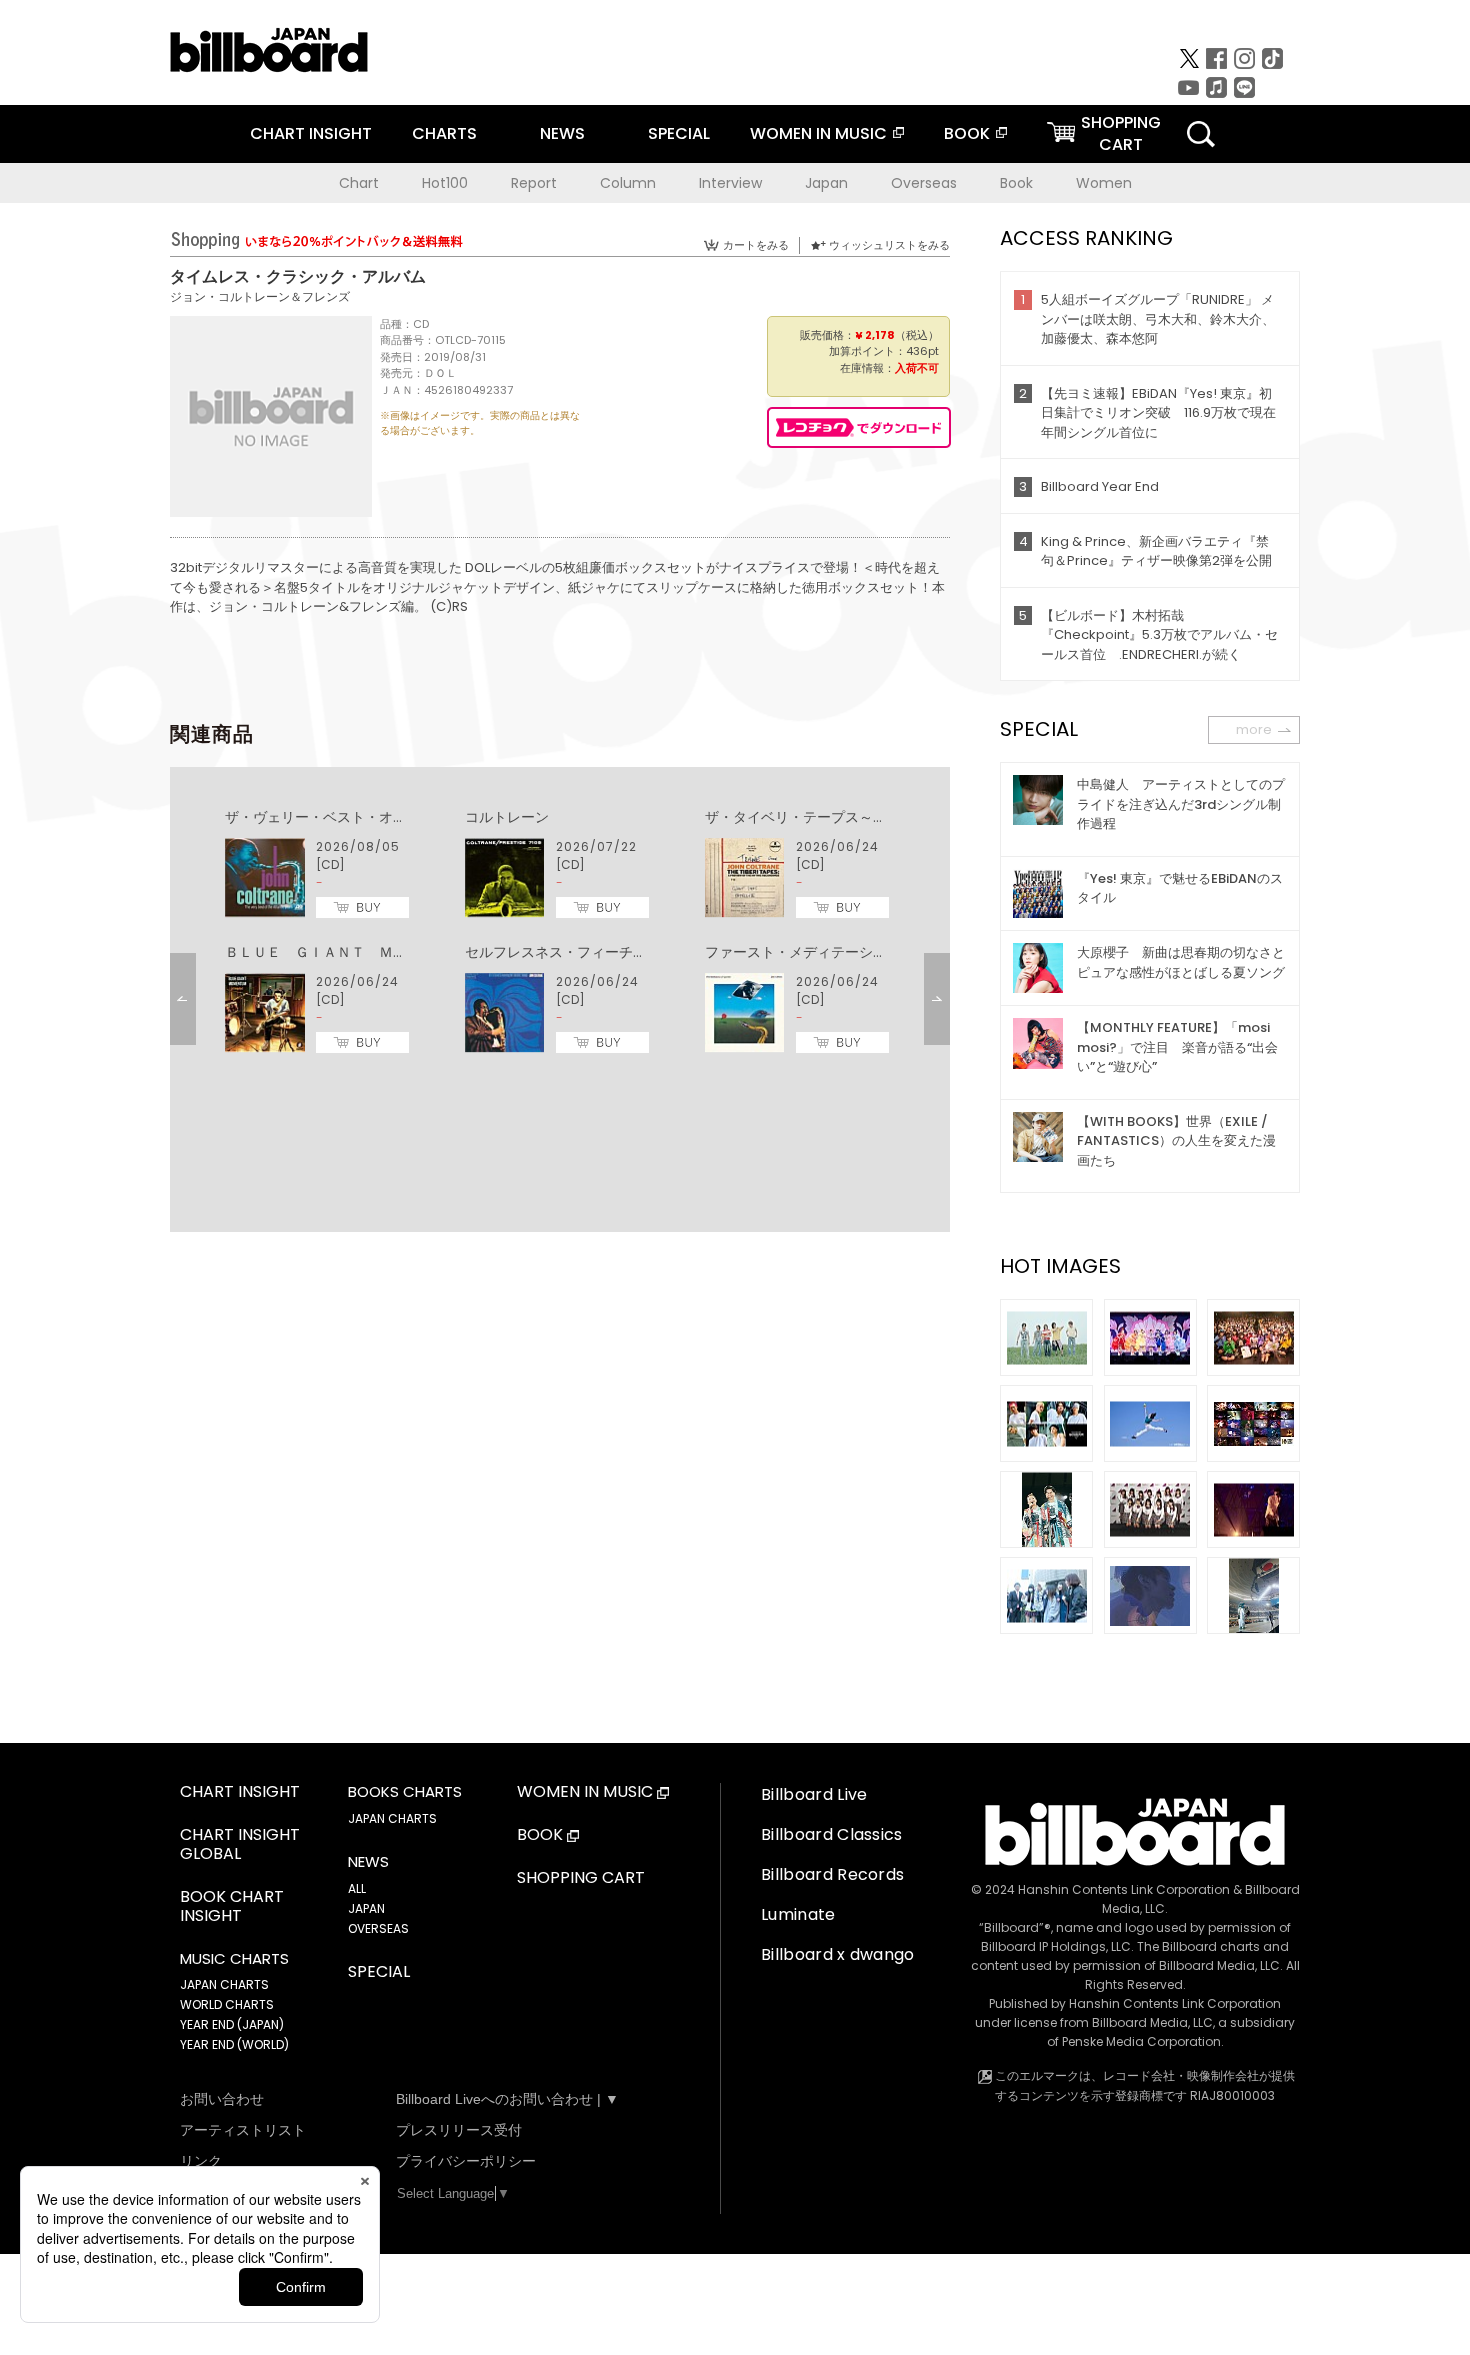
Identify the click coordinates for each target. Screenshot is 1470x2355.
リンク (201, 2161)
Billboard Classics (832, 1834)
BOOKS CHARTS (405, 1792)
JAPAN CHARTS (224, 1984)
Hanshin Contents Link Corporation (1124, 1889)
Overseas (924, 183)
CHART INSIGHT (311, 133)
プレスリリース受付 (459, 2130)
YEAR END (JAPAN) (232, 2024)
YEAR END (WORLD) (234, 2044)
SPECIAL (679, 133)
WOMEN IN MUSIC (818, 133)
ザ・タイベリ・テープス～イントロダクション (852, 817)
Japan (826, 183)
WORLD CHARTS (227, 2004)
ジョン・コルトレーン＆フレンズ (260, 296)
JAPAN (366, 1908)
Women (1104, 183)
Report (534, 183)
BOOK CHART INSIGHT (232, 1907)
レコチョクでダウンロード (859, 427)
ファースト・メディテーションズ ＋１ (831, 952)
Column (628, 183)
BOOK (967, 133)
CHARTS (444, 133)
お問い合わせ (222, 2099)
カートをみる (756, 245)
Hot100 (445, 183)
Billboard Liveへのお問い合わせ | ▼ (507, 2099)
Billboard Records (832, 1874)
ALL (357, 1888)
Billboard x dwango (838, 1954)
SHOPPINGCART (1121, 133)
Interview (730, 183)
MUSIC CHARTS (234, 1959)
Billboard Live (814, 1794)
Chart (359, 183)
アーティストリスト (243, 2130)
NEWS (562, 133)
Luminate (798, 1914)
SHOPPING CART (581, 1878)
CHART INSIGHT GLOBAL (240, 1845)
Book (1016, 183)
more (1254, 729)
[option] (560, 932)
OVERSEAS (378, 1928)
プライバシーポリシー (466, 2161)
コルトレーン (507, 817)
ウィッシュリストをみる (889, 245)
